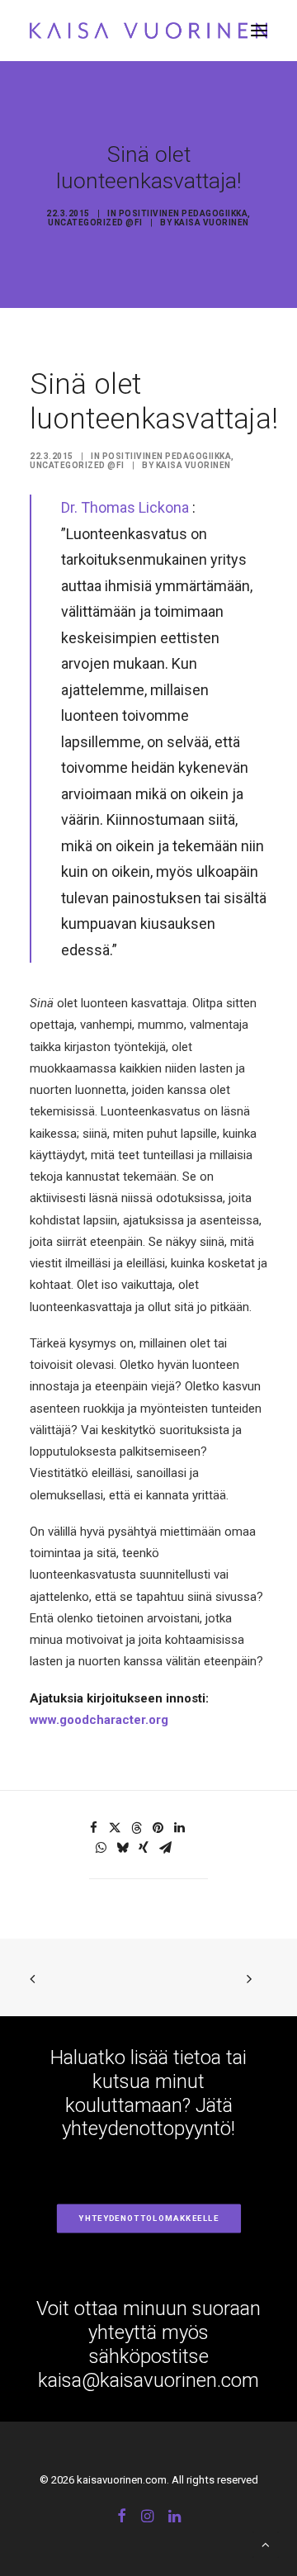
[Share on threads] (136, 1828)
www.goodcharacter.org (99, 1720)
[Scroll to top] (266, 2544)
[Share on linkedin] (179, 1828)
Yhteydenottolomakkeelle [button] (148, 2219)
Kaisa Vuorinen (212, 223)
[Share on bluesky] (122, 1848)
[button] (259, 31)
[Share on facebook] (93, 1828)
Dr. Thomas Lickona (125, 507)
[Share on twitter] (115, 1828)
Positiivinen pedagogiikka (184, 213)
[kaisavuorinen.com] (148, 31)
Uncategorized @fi (95, 223)
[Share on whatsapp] (101, 1848)
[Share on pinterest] (158, 1828)
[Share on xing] (144, 1848)
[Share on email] (165, 1848)
